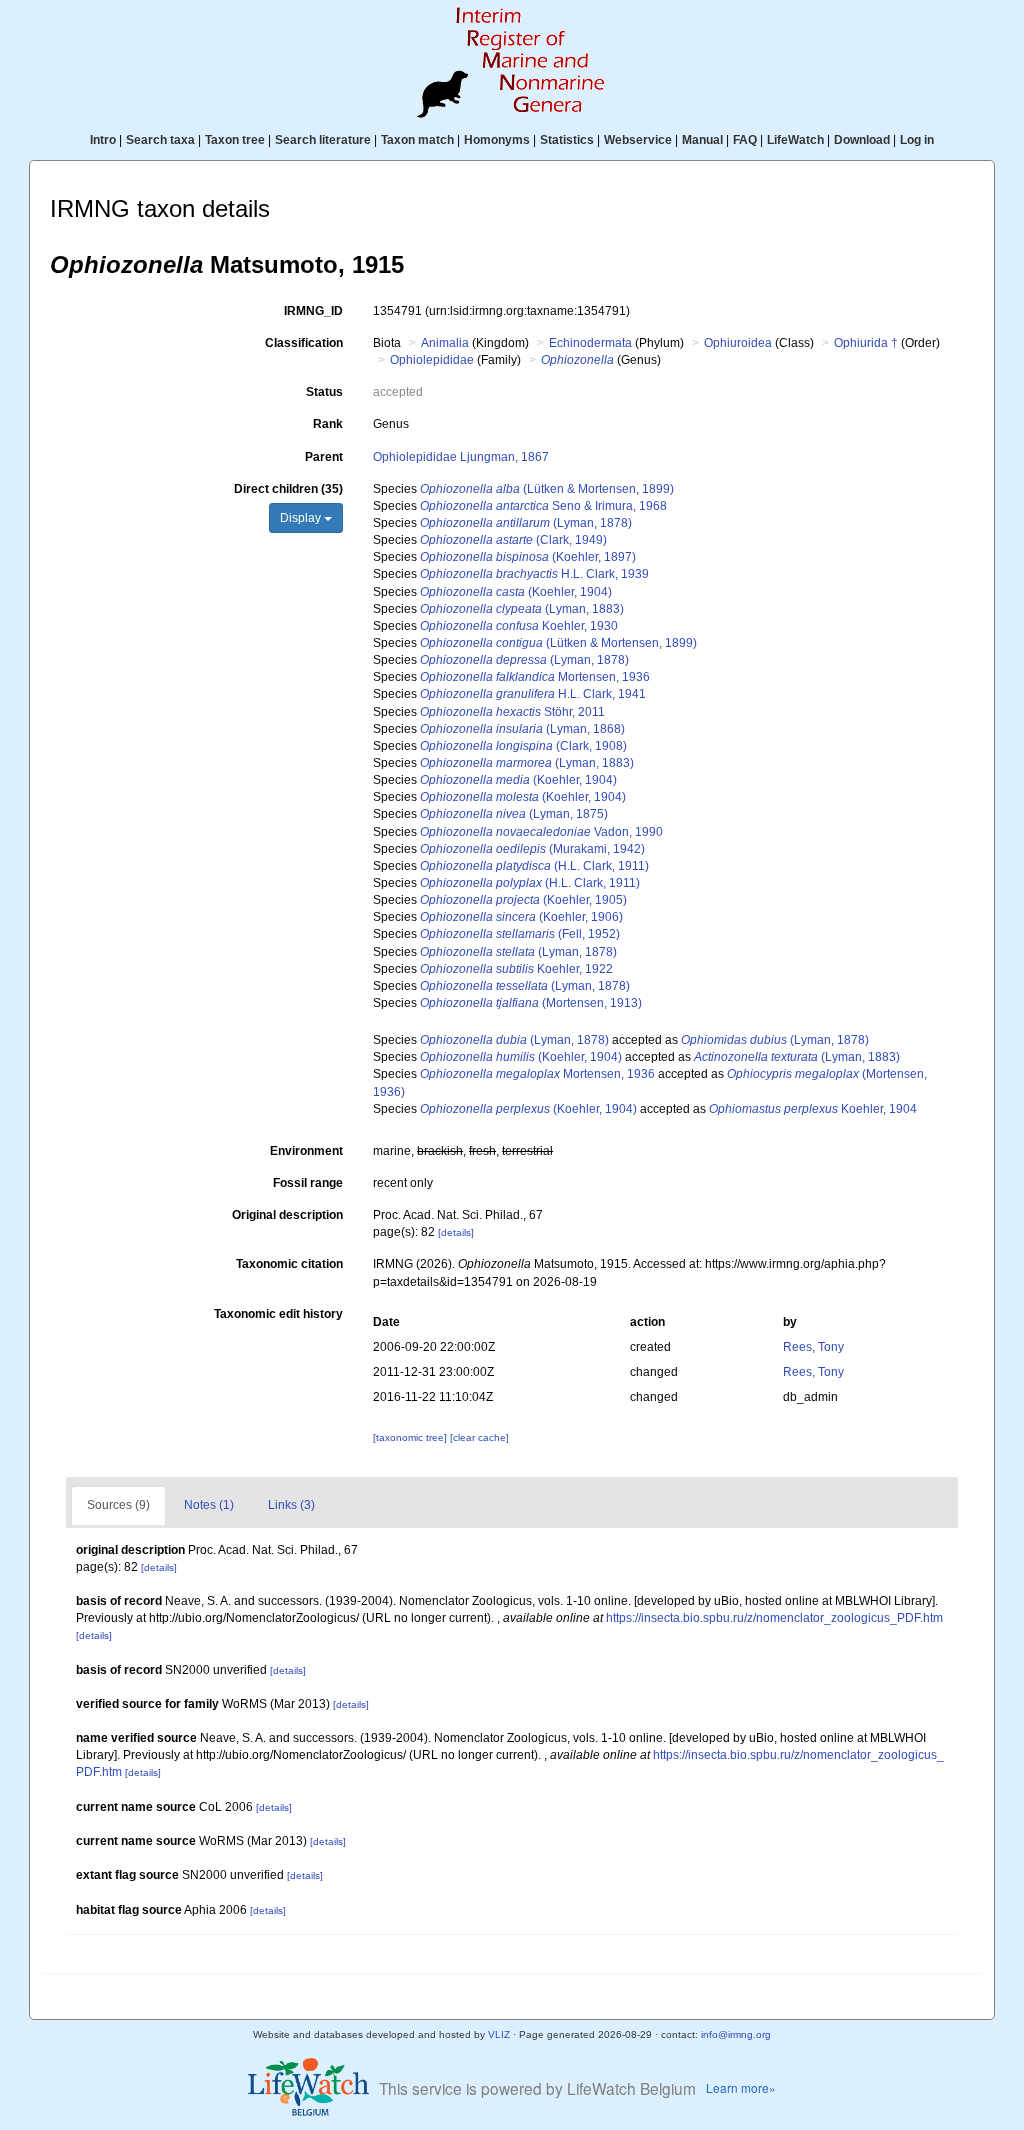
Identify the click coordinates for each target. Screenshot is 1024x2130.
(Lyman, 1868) (522, 729)
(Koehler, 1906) (521, 917)
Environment (306, 1151)
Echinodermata (590, 343)
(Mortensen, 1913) (531, 1003)
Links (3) (291, 1505)
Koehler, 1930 (519, 626)
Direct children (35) (288, 489)
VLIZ (499, 2034)
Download (862, 140)
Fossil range (308, 1183)
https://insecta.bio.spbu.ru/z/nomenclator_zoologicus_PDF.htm (774, 1618)
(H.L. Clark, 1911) (534, 866)
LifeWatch (795, 140)
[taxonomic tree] (411, 1437)
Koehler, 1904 (813, 1109)
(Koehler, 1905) (523, 900)
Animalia (445, 343)
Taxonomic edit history (278, 1314)
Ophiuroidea (738, 343)
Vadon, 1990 (541, 832)
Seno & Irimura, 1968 (543, 506)
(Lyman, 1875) (514, 814)
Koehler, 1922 (516, 969)
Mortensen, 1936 (535, 677)
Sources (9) (118, 1505)
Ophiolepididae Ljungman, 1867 (461, 457)
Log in (917, 140)
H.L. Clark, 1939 (534, 574)
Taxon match (417, 140)
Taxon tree (235, 140)
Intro (103, 140)
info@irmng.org (736, 2034)
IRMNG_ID (313, 311)
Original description (287, 1215)
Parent (324, 457)
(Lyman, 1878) (526, 523)
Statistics (567, 140)
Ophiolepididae (432, 360)
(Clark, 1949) (513, 540)
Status (324, 392)
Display (302, 518)
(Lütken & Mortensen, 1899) (547, 489)
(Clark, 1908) (523, 746)
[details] (456, 1232)
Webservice (638, 140)
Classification (304, 343)
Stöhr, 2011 (512, 712)
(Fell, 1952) (520, 934)
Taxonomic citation (289, 1264)
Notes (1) (209, 1505)
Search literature (323, 140)
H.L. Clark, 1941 (533, 694)
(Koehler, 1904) (516, 592)
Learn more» (741, 2087)
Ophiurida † (866, 343)
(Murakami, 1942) (532, 849)
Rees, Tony (813, 1347)
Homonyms (497, 140)
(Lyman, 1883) (522, 609)
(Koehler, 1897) (528, 557)
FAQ (745, 140)
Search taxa (160, 140)
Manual (702, 140)
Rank (328, 424)
